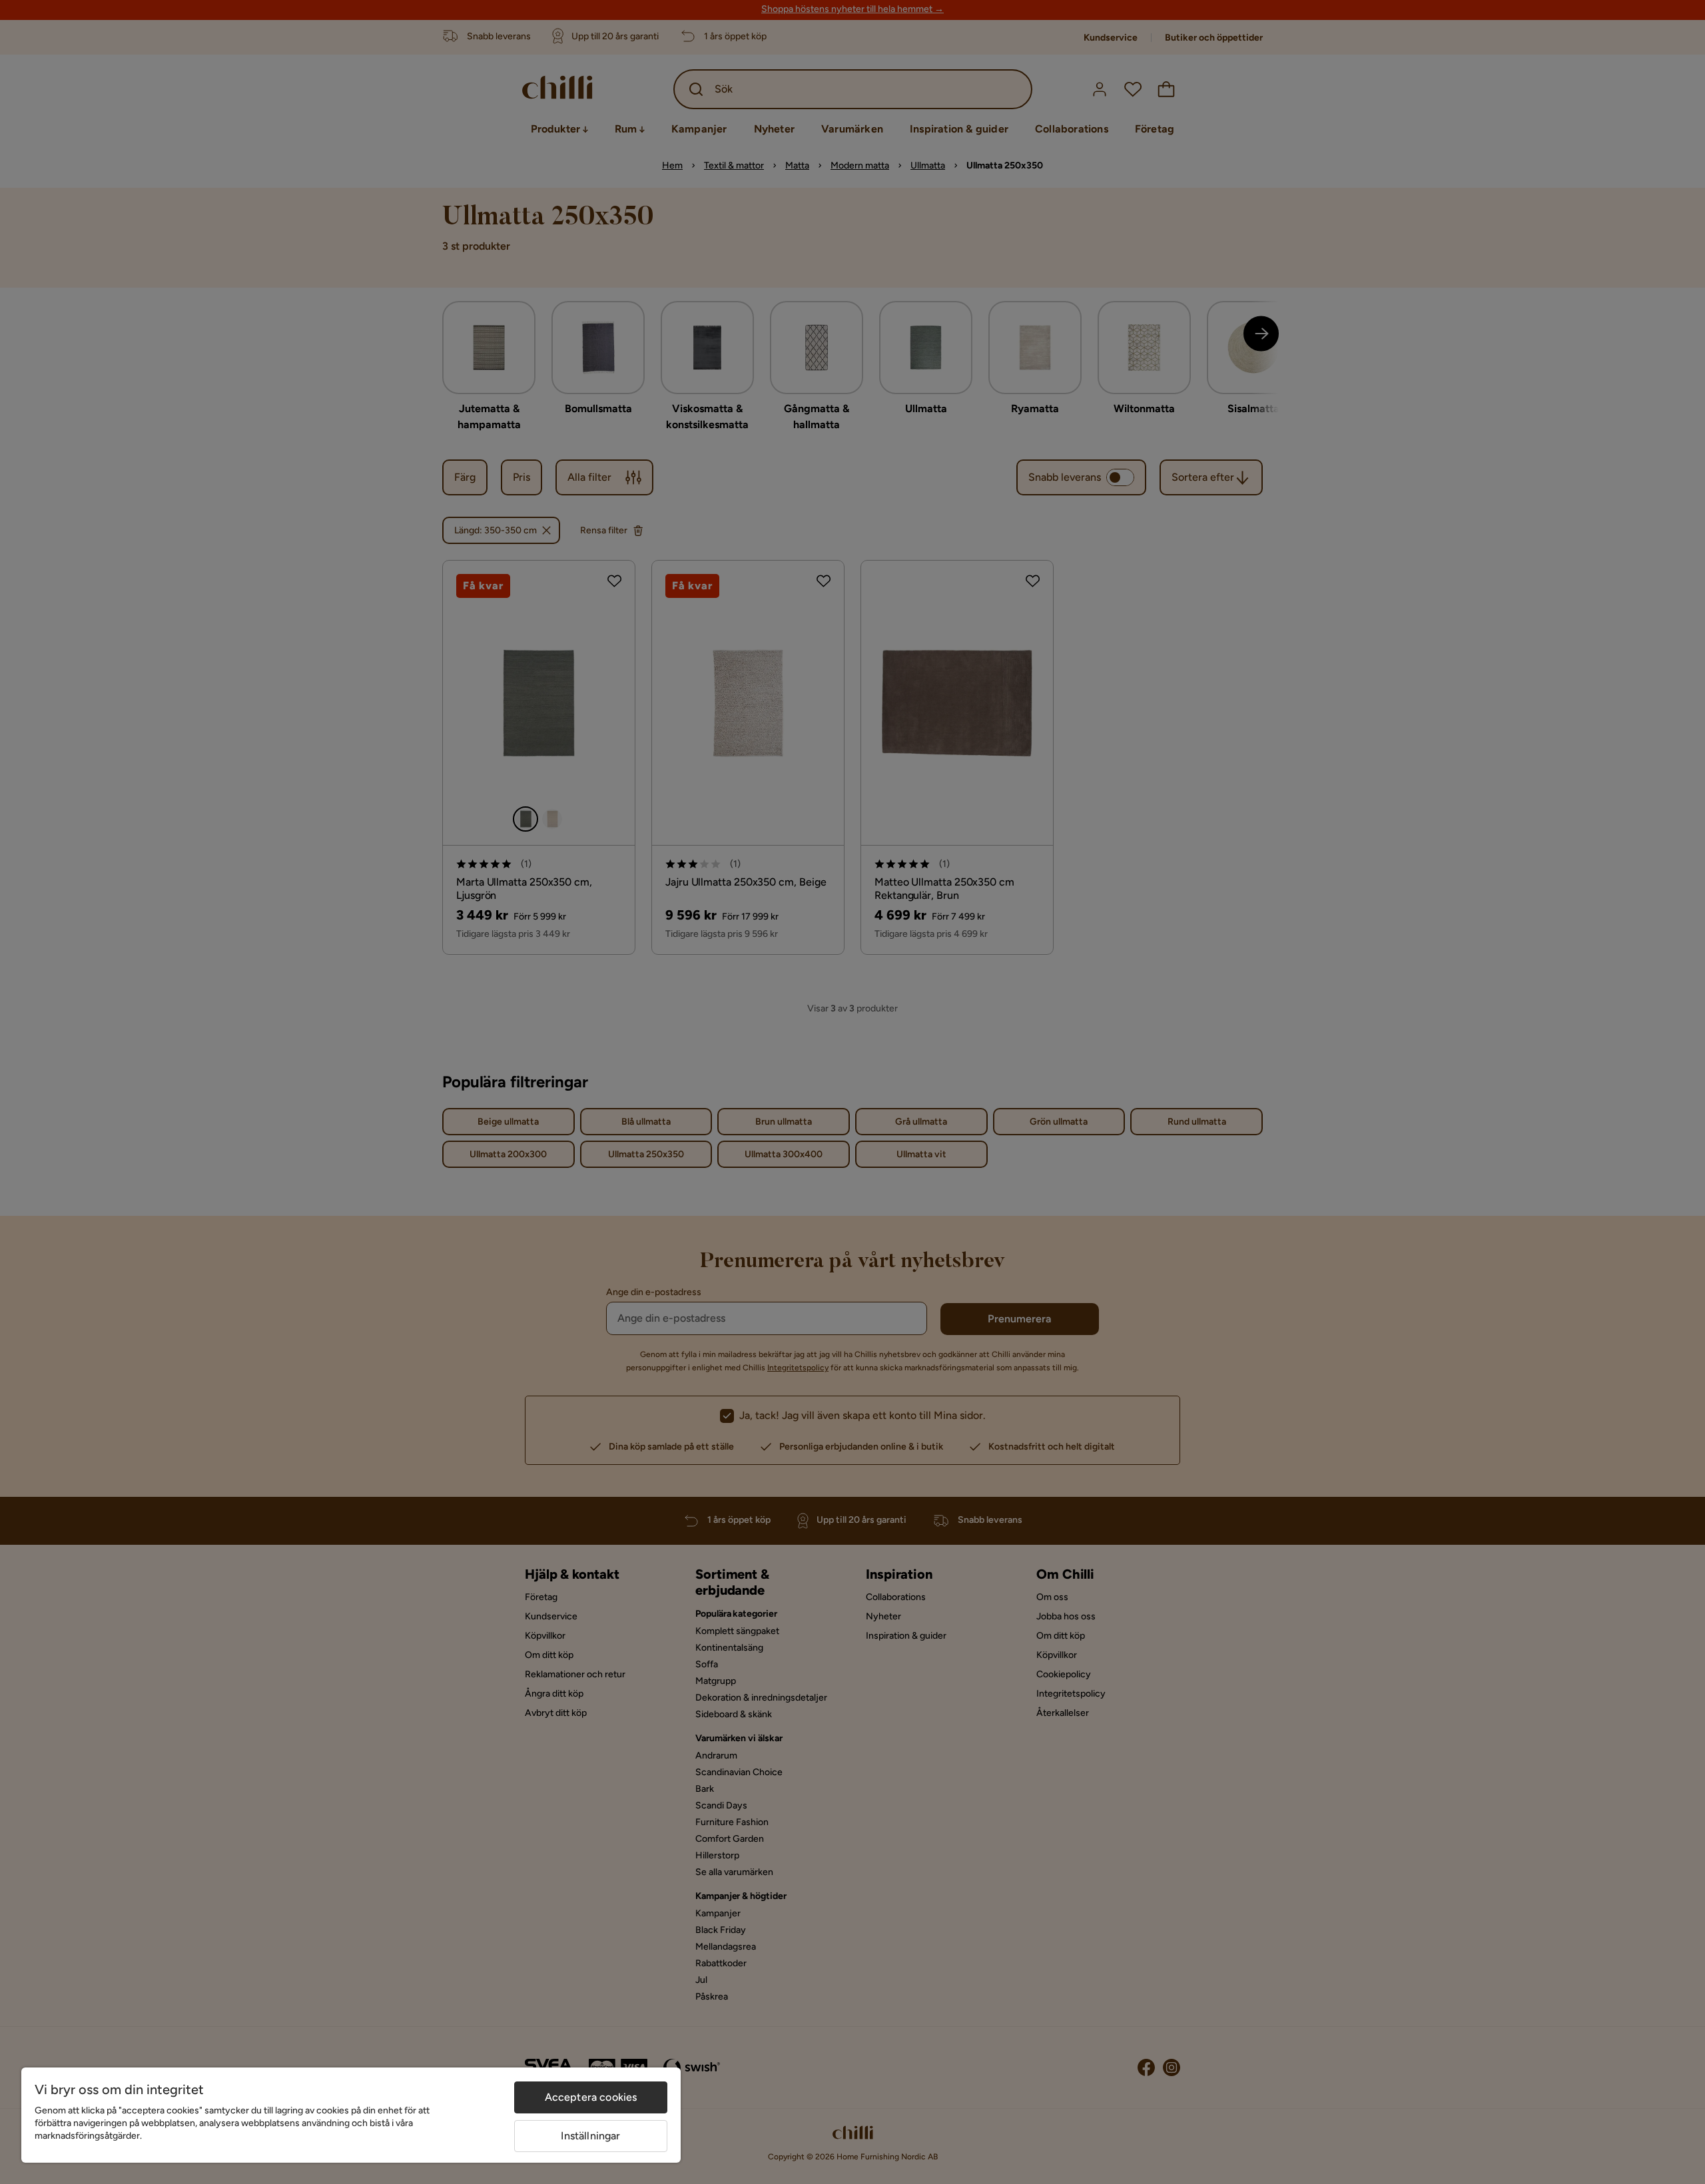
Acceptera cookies (591, 2097)
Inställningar (590, 2136)
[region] (351, 2115)
